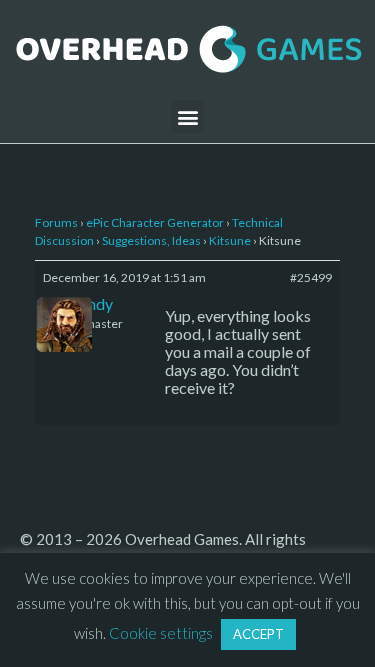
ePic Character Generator (155, 222)
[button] (187, 116)
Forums (56, 222)
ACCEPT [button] (258, 634)
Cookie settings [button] (161, 633)
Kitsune (230, 240)
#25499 (311, 277)
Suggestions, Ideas (151, 240)
